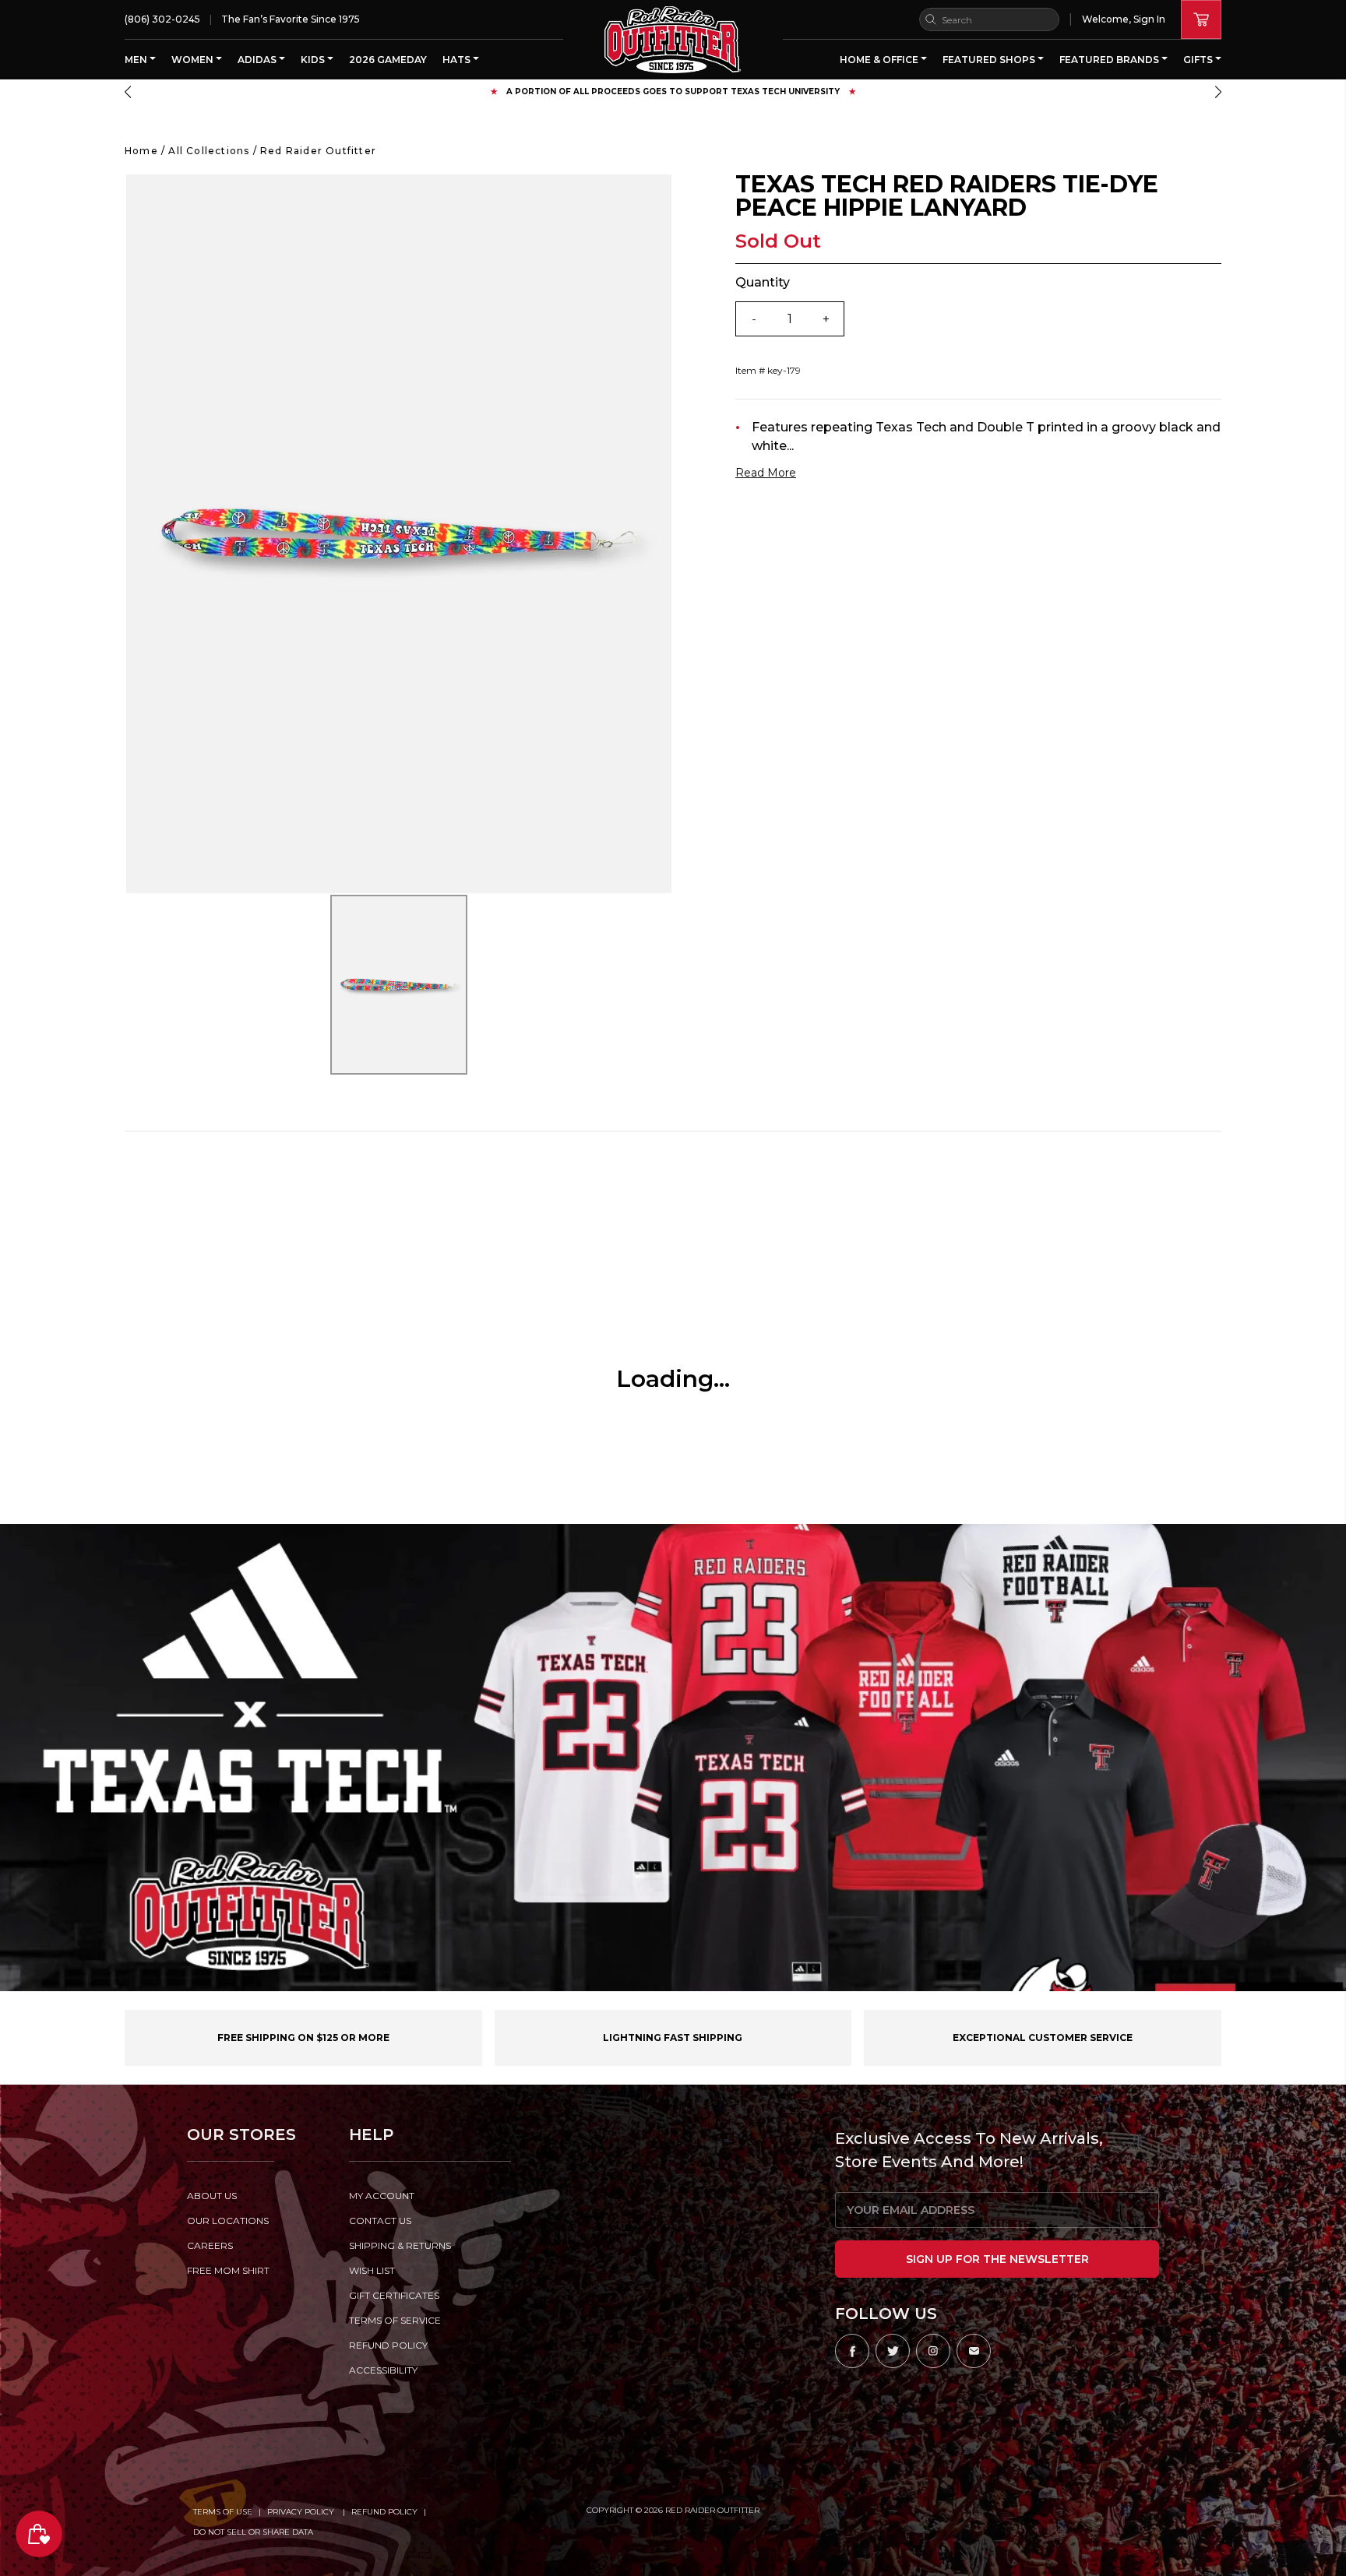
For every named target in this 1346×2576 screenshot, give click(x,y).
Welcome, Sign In (1124, 19)
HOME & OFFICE (880, 60)
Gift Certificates (394, 2295)
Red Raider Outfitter (318, 151)
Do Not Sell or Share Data (253, 2532)
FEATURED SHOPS (990, 60)
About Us (212, 2196)
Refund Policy (384, 2512)
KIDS (314, 60)
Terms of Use (223, 2512)
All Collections (209, 151)
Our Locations (228, 2221)
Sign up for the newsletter (997, 2259)
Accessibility (383, 2370)
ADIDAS (258, 60)
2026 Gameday (388, 60)
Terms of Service (395, 2320)
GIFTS (1199, 60)
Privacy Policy (302, 2512)
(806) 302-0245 (162, 19)
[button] (128, 92)
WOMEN (194, 60)
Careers (210, 2245)
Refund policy (388, 2345)
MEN (137, 60)
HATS (458, 60)
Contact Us (380, 2221)
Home (141, 151)
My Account (382, 2196)
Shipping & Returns (400, 2245)
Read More (766, 473)
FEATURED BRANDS (1110, 60)
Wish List (372, 2270)
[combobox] (989, 19)
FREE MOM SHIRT (228, 2270)
